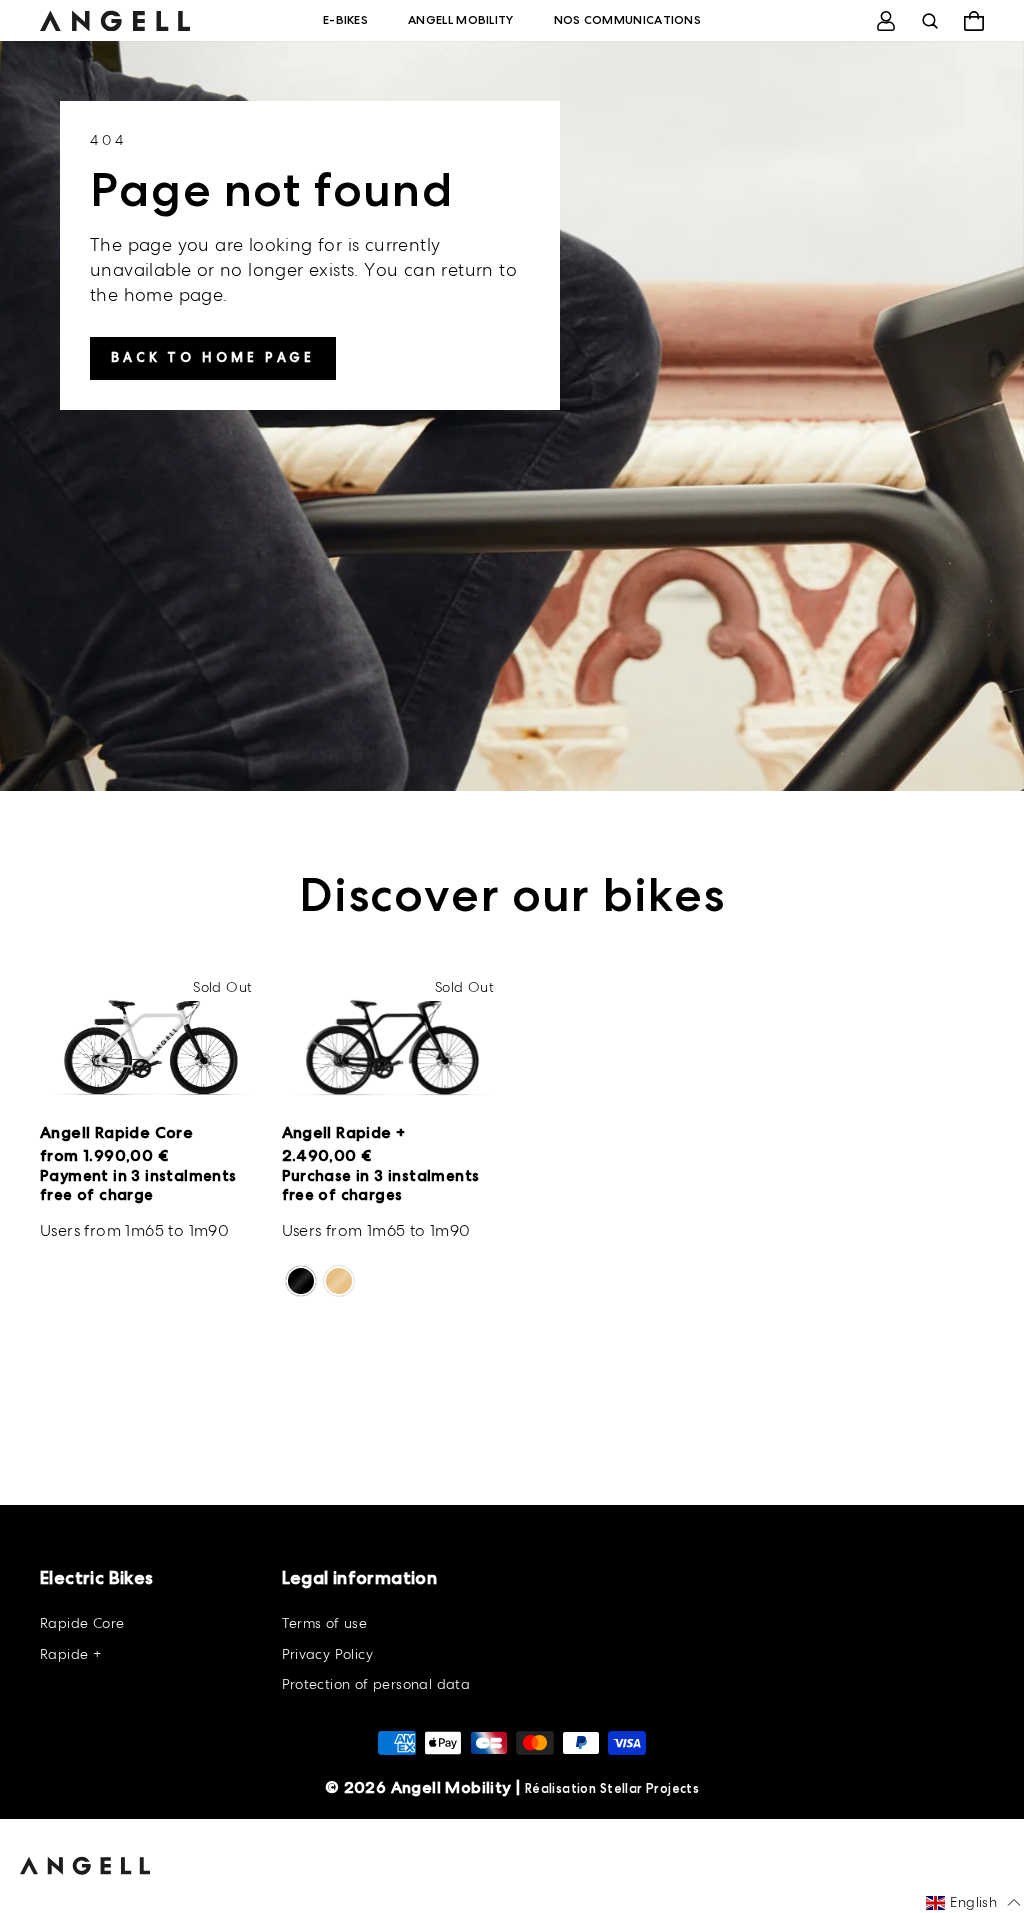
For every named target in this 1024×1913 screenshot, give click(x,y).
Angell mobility (461, 20)
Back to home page (213, 357)
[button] (973, 1903)
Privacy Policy (328, 1654)
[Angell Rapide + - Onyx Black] (301, 1281)
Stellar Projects (649, 1788)
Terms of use (325, 1623)
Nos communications (627, 20)
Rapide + (70, 1654)
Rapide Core (82, 1623)
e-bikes (345, 20)
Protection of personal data (376, 1684)
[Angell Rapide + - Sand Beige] (339, 1281)
